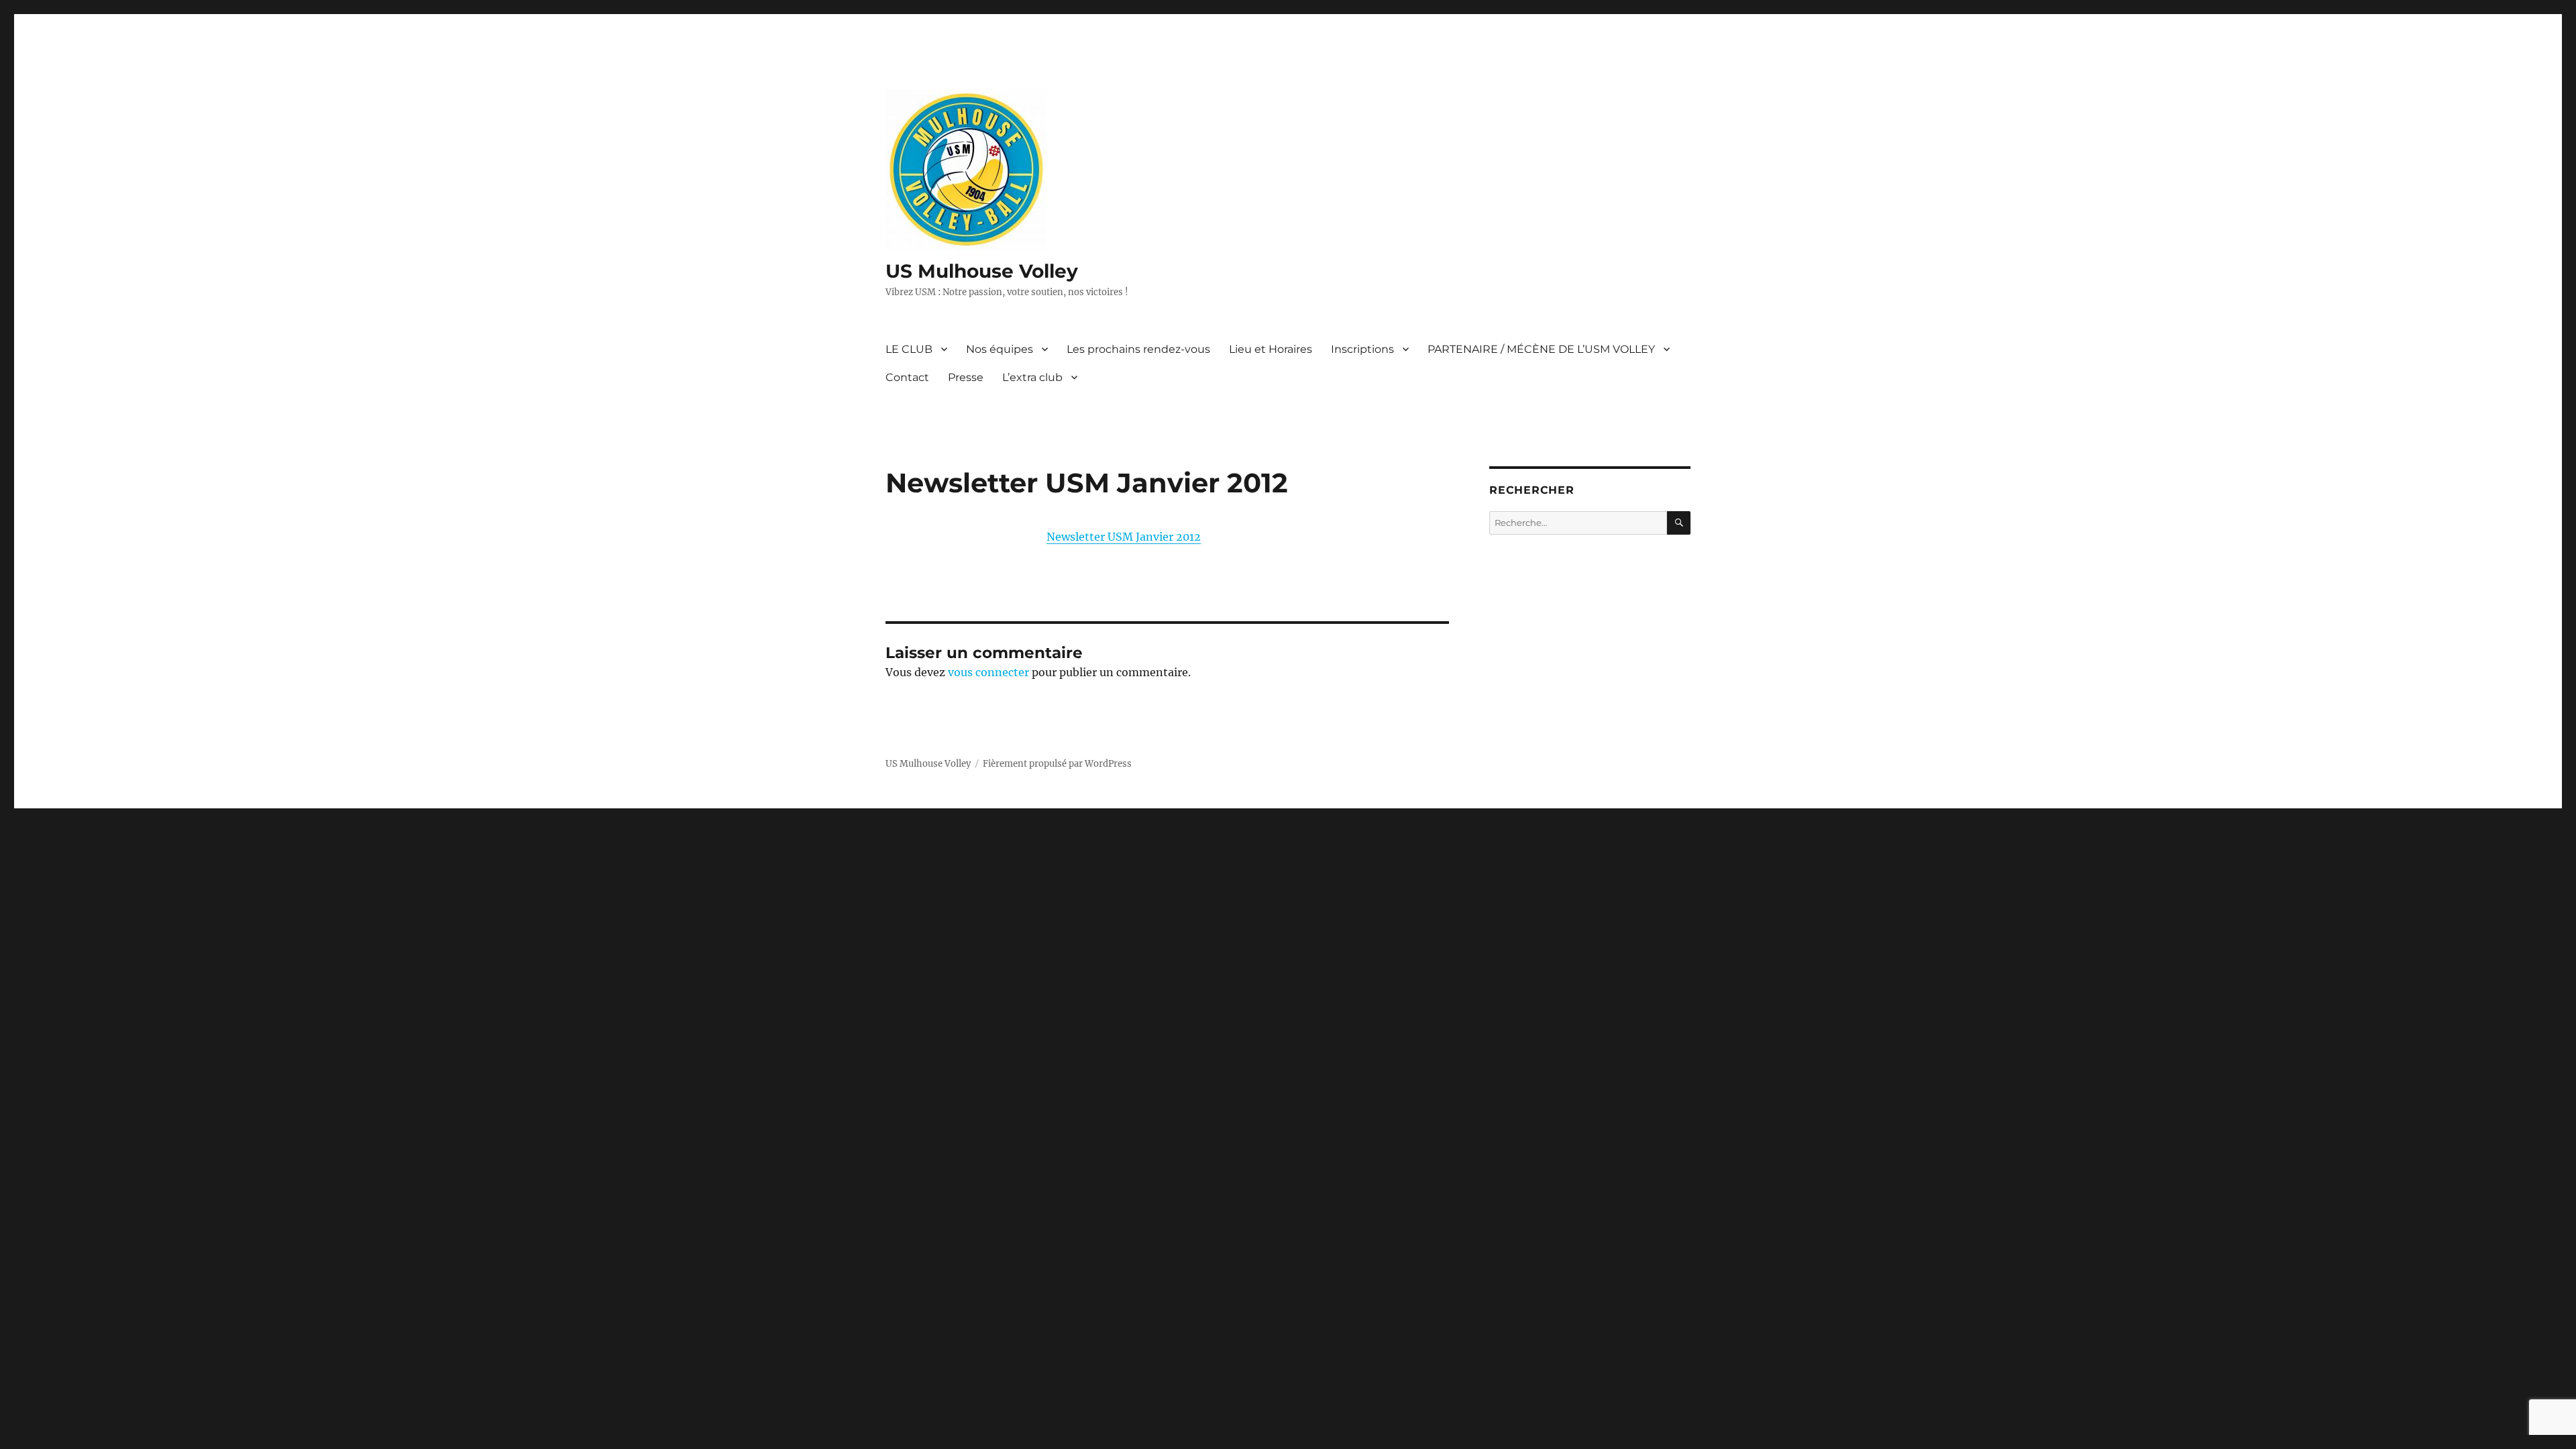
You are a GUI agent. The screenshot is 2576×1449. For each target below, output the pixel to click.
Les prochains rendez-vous (1138, 349)
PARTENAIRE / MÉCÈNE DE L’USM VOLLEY (1541, 349)
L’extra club (1032, 377)
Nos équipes (1000, 349)
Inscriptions (1362, 349)
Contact (907, 377)
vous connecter (988, 672)
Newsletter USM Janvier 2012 (1124, 537)
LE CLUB (909, 349)
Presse (966, 377)
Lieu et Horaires (1271, 349)
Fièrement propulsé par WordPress (1057, 764)
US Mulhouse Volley (982, 271)
